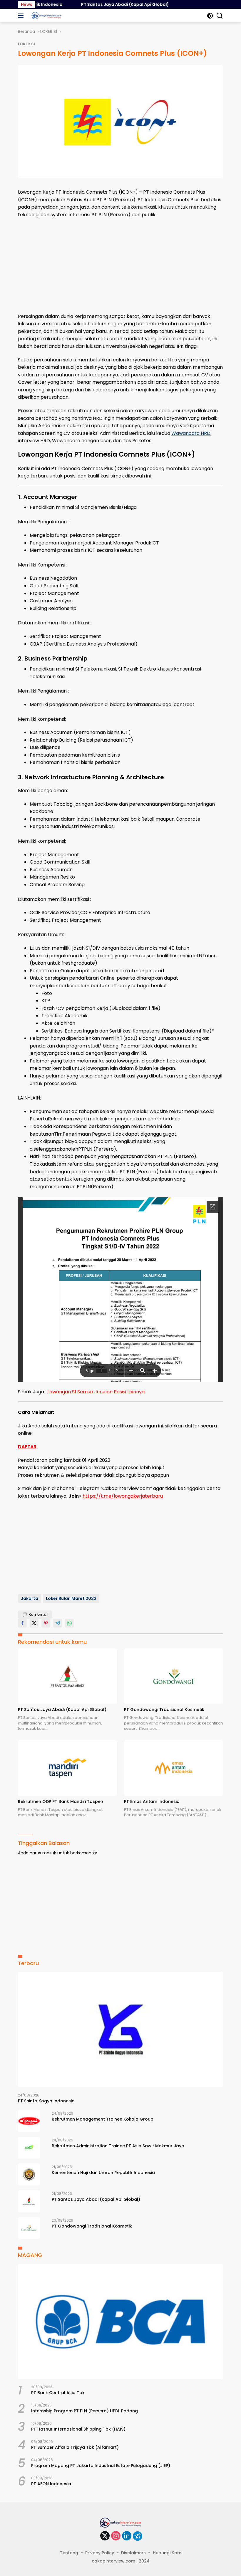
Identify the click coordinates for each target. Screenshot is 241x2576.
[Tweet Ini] (34, 1623)
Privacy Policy (100, 2553)
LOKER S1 (27, 44)
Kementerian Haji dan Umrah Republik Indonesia (103, 2173)
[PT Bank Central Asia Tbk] (120, 2321)
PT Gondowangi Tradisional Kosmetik (164, 1709)
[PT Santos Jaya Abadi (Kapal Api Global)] (67, 1676)
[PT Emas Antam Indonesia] (174, 1768)
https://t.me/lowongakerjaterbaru (123, 1496)
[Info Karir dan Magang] (46, 16)
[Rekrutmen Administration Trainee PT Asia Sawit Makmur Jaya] (29, 2148)
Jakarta (30, 1598)
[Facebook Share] (22, 1623)
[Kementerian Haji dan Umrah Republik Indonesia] (29, 2174)
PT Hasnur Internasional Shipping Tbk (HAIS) (78, 2429)
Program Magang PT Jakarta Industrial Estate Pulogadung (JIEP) (101, 2466)
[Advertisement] (120, 266)
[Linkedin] (127, 2536)
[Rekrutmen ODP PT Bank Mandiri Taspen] (67, 1768)
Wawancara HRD (191, 433)
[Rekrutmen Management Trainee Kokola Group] (29, 2121)
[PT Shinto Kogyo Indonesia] (120, 2030)
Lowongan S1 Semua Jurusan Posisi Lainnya (96, 1392)
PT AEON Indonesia (51, 2484)
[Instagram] (116, 2536)
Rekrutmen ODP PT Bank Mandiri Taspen (61, 1801)
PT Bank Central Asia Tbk (58, 2393)
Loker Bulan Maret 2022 (71, 1598)
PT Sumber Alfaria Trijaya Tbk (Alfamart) (75, 2447)
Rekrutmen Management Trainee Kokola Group (103, 2119)
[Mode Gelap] (210, 16)
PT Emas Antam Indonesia (152, 1801)
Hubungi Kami (168, 2553)
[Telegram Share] (58, 1623)
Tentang (69, 2553)
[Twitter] (105, 2536)
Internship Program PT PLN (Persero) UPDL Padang (84, 2411)
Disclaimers (133, 2553)
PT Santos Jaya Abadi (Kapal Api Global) (96, 4)
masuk (49, 1853)
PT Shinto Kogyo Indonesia (46, 2101)
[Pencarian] (220, 16)
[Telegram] (138, 2536)
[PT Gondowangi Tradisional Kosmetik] (174, 1676)
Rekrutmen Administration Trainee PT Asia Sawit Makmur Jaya (118, 2146)
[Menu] (22, 16)
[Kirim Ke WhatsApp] (69, 1623)
